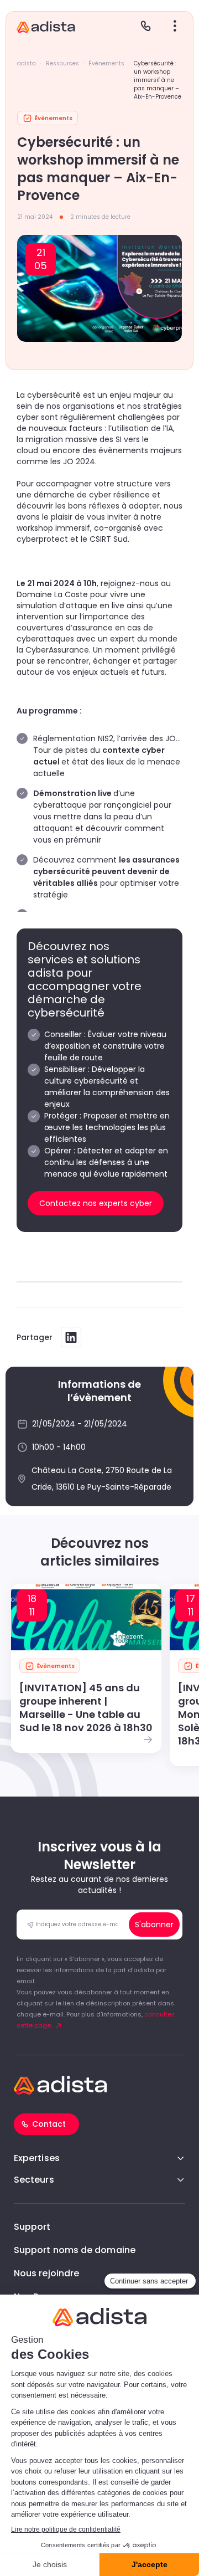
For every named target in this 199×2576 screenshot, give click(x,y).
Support (32, 2227)
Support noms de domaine (75, 2250)
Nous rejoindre (46, 2273)
